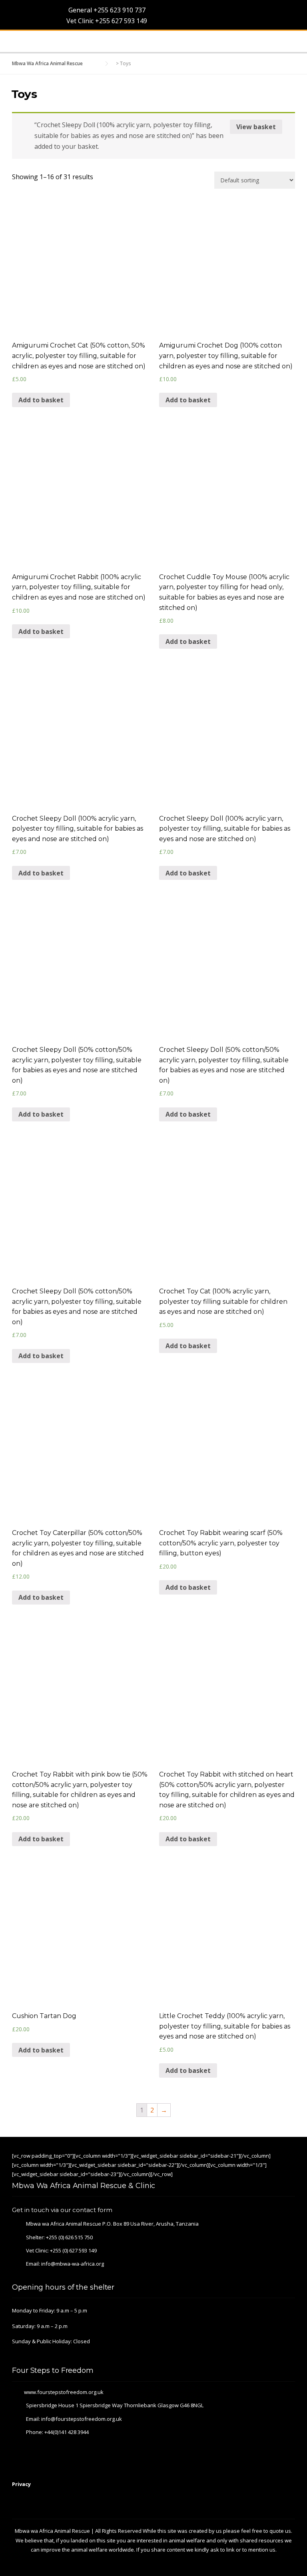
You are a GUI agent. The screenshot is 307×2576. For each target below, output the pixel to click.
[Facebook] (259, 2154)
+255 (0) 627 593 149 (73, 2250)
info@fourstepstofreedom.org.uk (82, 2419)
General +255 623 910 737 (106, 10)
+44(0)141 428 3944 (67, 2432)
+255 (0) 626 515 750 (69, 2237)
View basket (256, 127)
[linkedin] (281, 2154)
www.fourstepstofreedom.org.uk (64, 2392)
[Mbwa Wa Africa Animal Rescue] (23, 42)
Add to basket (41, 400)
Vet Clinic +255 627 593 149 (106, 21)
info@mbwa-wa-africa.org (73, 2264)
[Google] (270, 2154)
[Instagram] (292, 2154)
